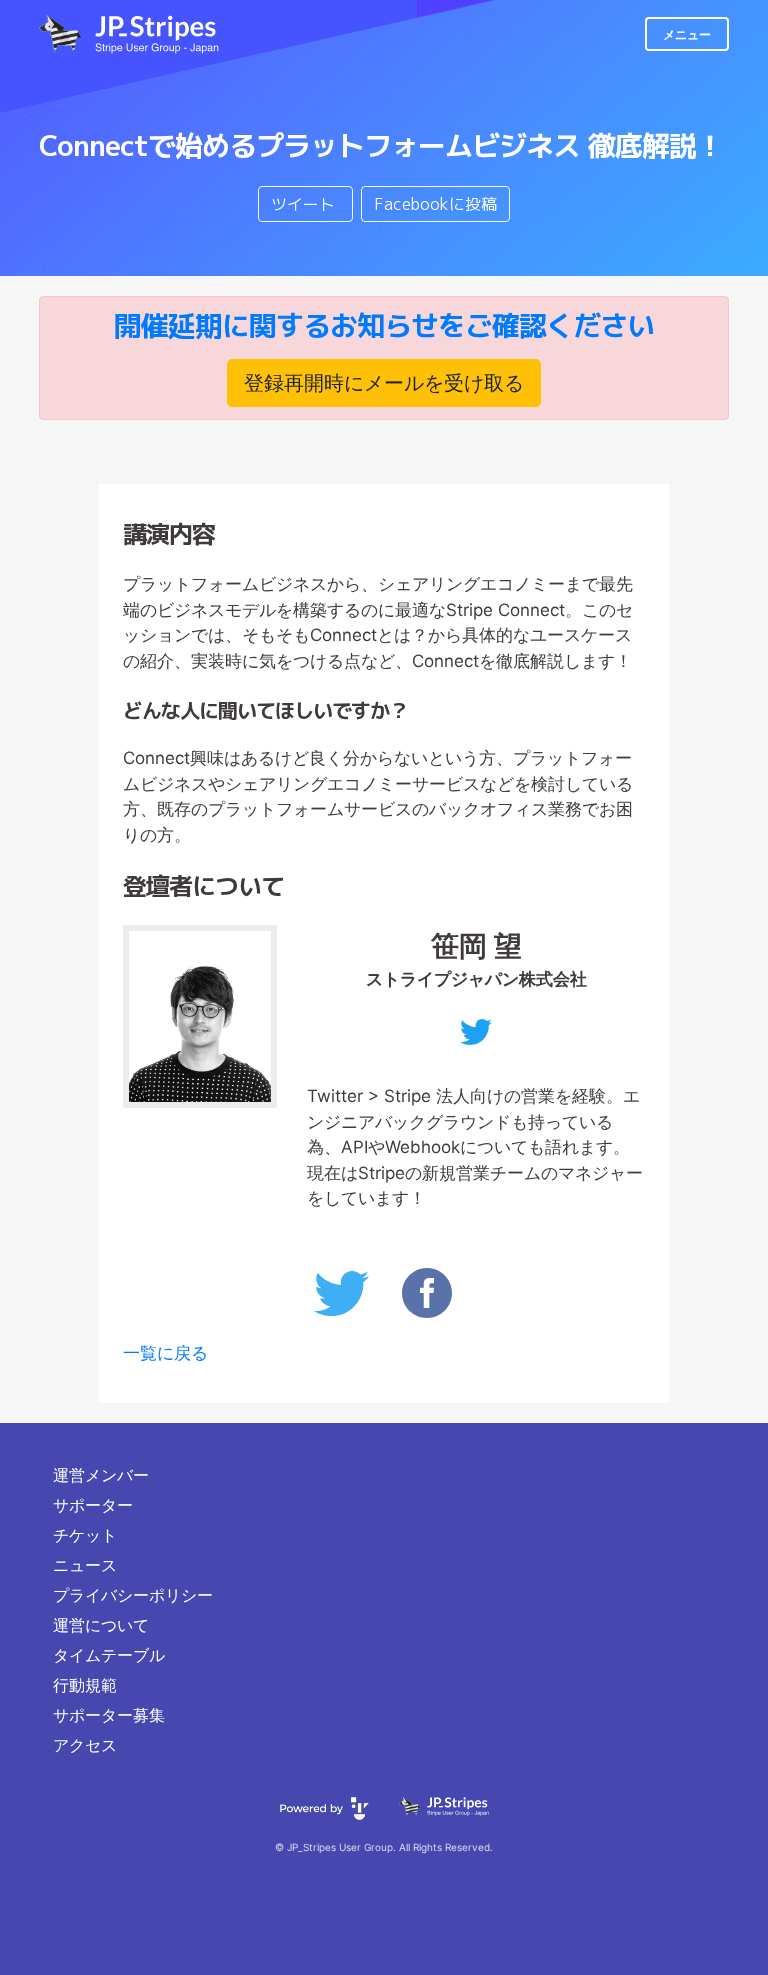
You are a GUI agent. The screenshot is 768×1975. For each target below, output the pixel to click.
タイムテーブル (109, 1655)
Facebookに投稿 (435, 204)
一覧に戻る (165, 1353)
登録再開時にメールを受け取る (384, 383)
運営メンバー (101, 1475)
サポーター (93, 1505)
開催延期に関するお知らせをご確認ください (384, 325)
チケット (85, 1535)
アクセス (85, 1745)
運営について (101, 1625)
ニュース (85, 1565)
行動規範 (85, 1685)
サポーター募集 (109, 1715)
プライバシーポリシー (133, 1595)
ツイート (305, 204)
